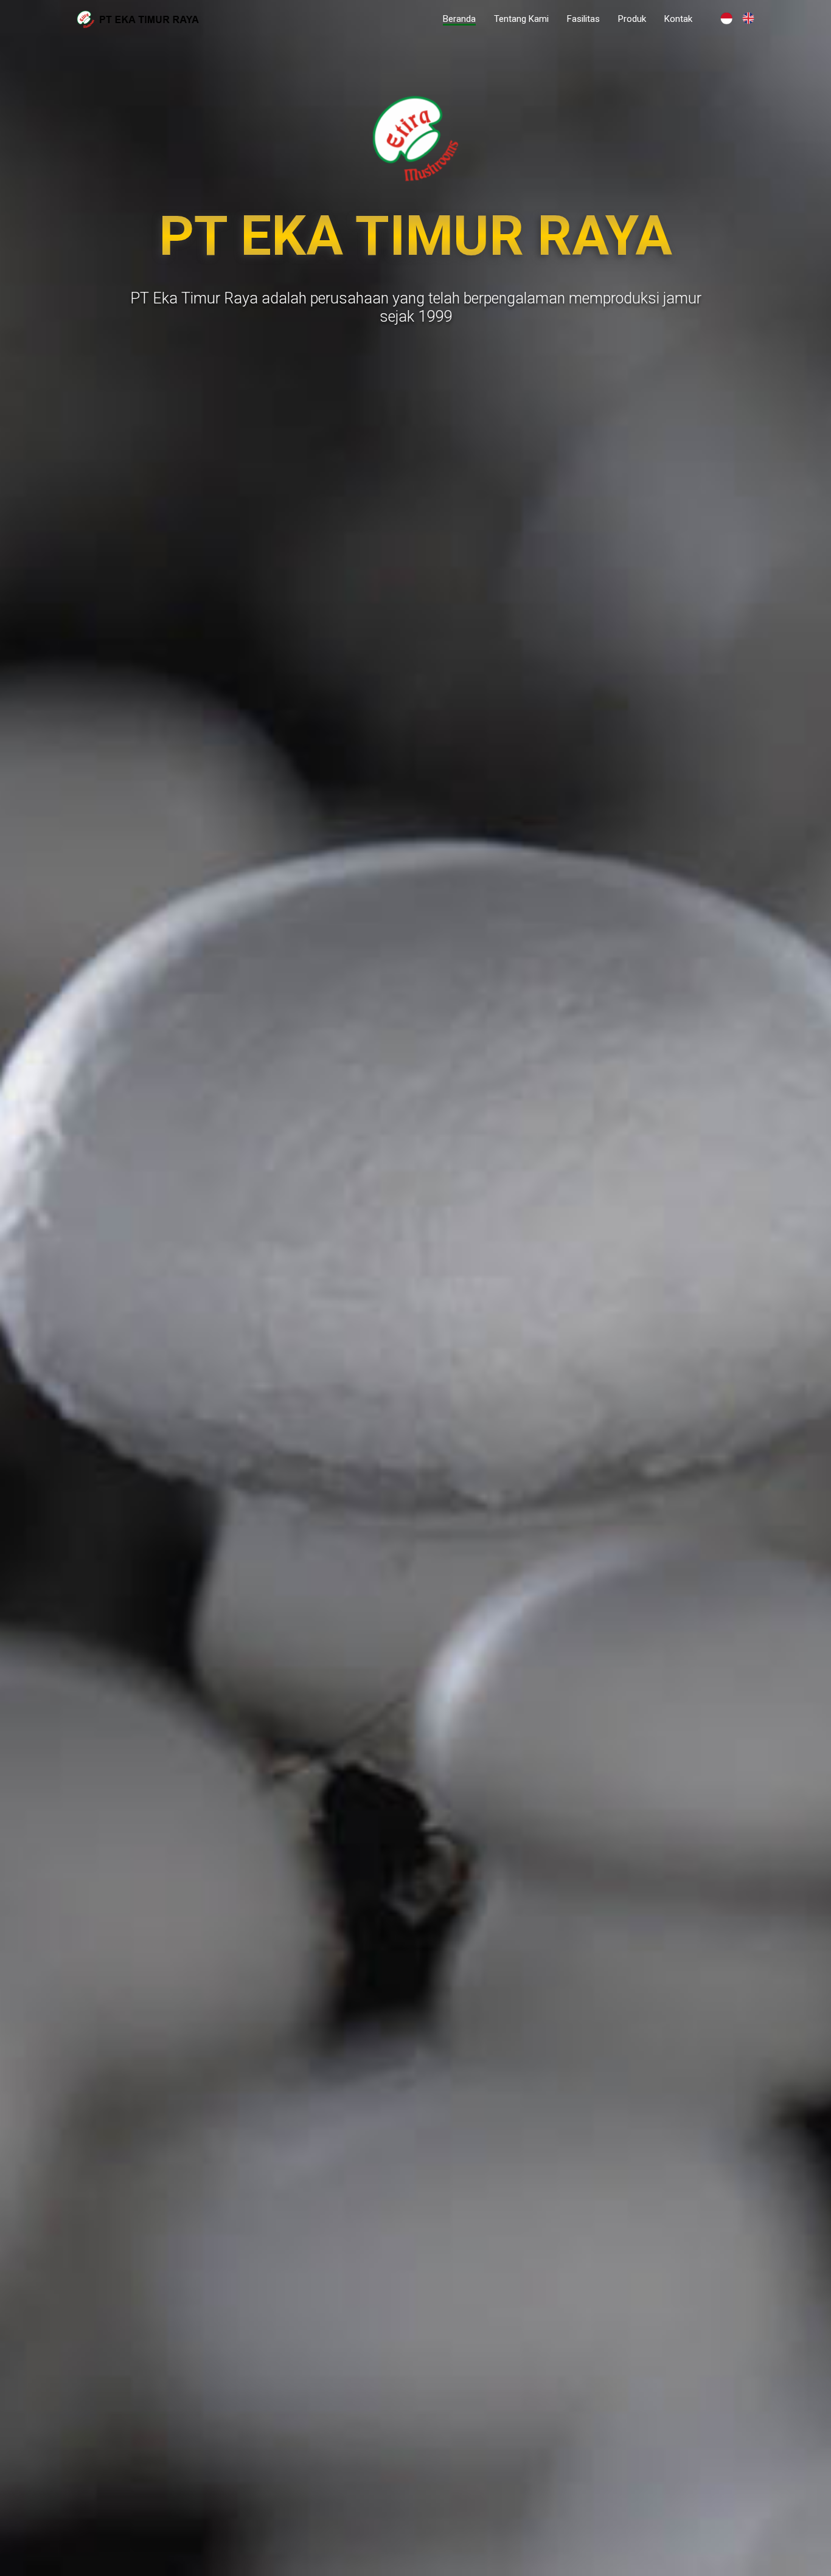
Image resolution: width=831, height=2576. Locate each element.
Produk (632, 19)
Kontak (678, 19)
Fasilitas (583, 19)
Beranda (459, 19)
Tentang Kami (521, 19)
